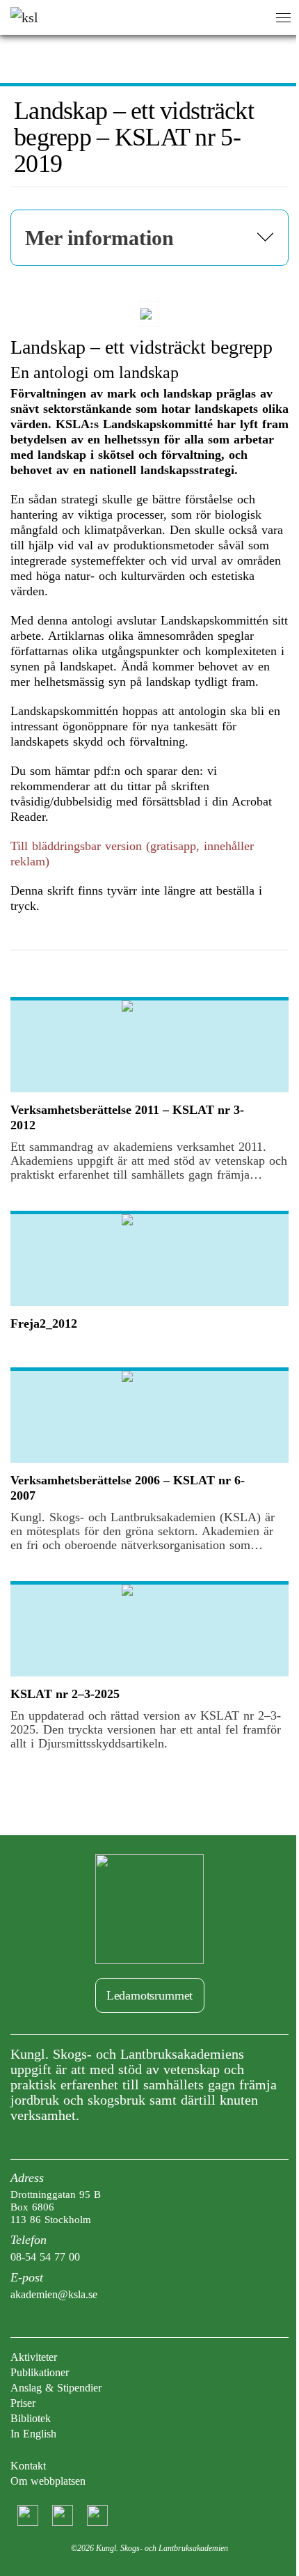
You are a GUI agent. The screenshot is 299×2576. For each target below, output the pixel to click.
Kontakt (28, 2466)
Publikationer (40, 2372)
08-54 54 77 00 (45, 2257)
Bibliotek (31, 2418)
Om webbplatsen (48, 2481)
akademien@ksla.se (54, 2294)
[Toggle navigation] (283, 18)
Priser (23, 2403)
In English (33, 2434)
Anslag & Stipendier (56, 2388)
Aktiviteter (34, 2357)
